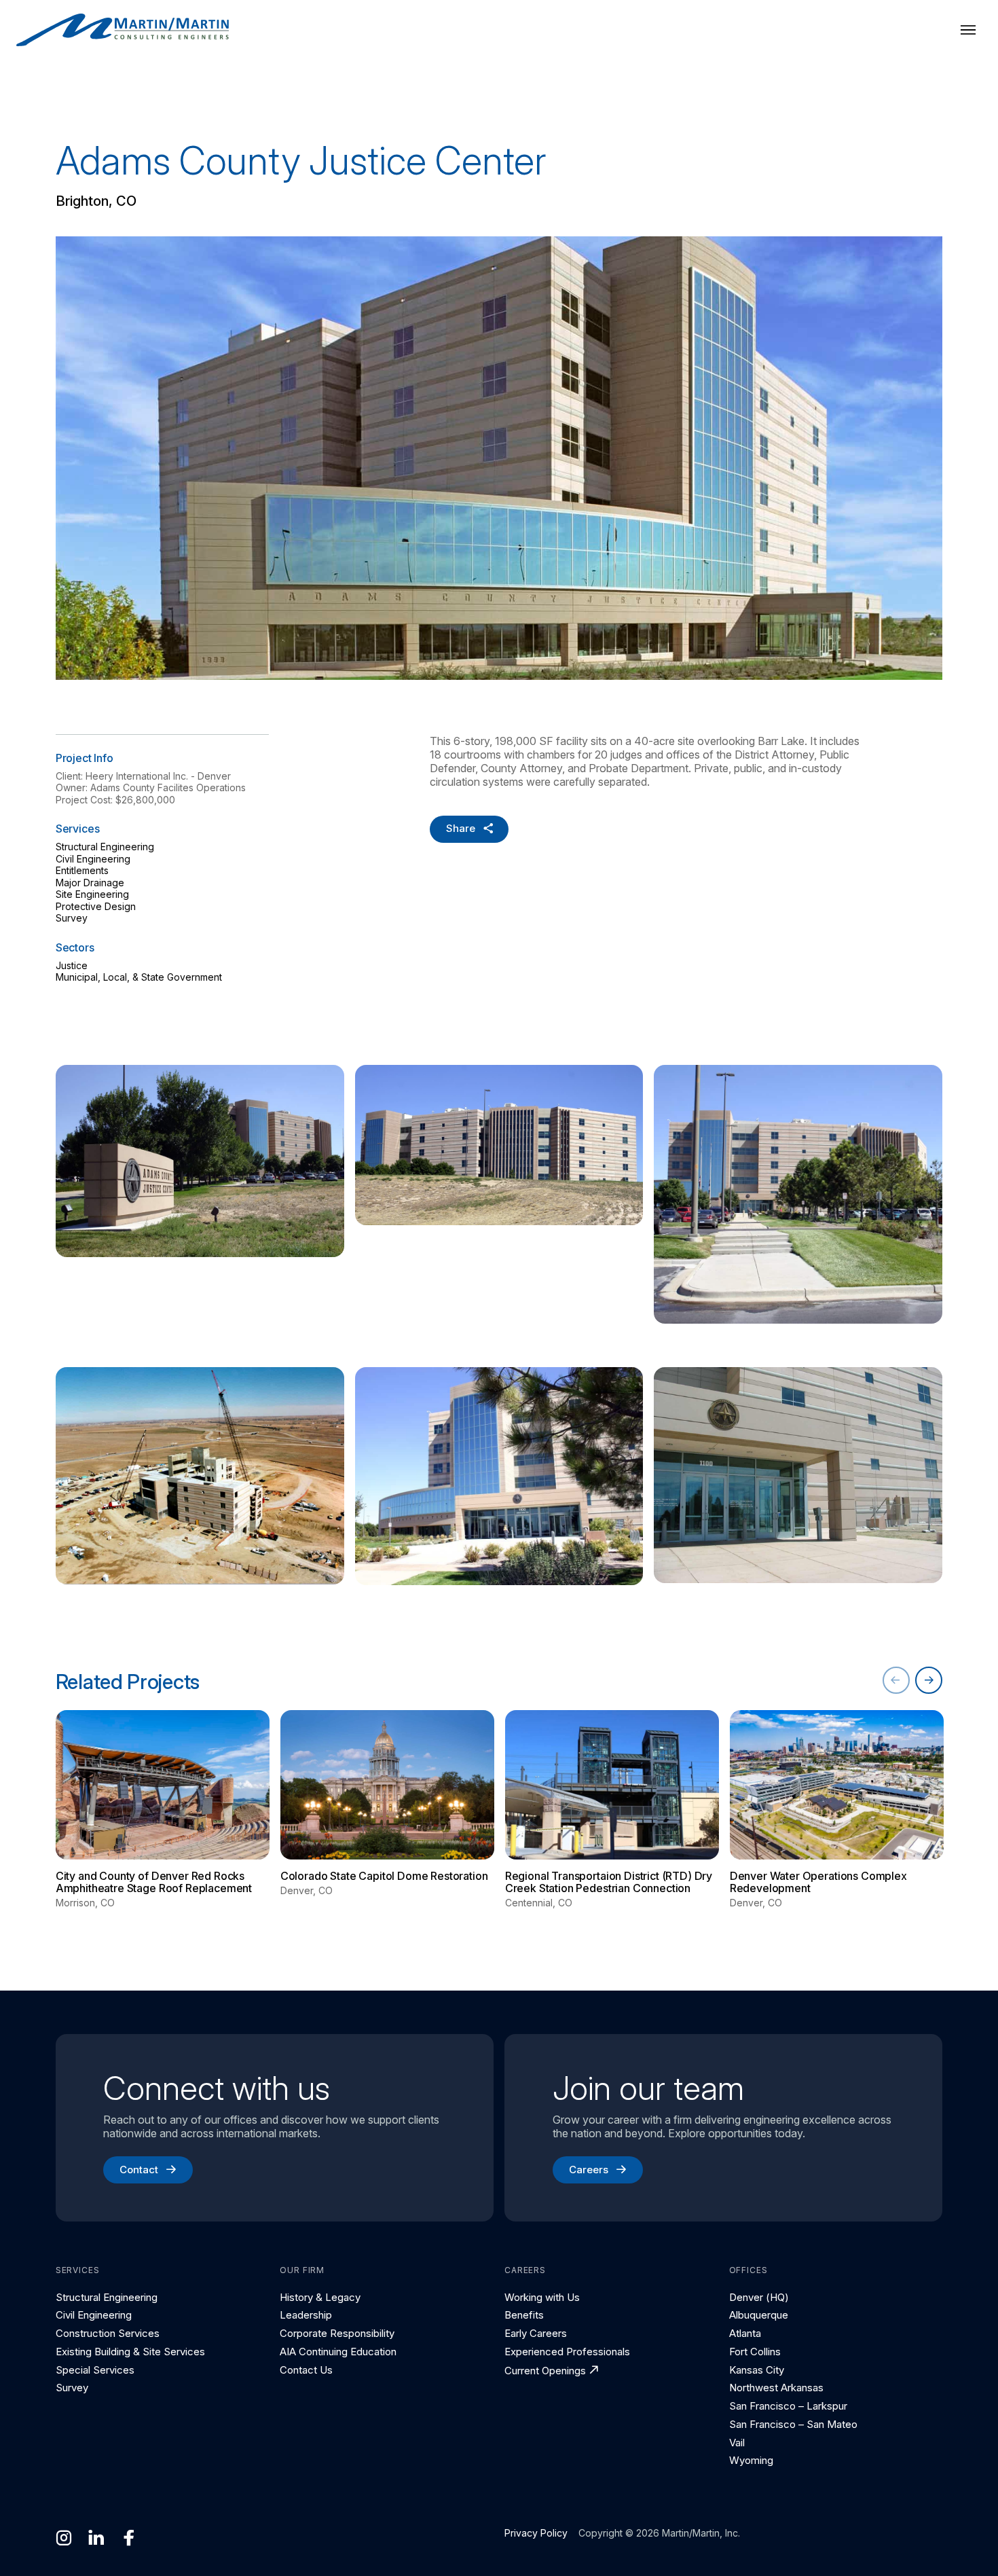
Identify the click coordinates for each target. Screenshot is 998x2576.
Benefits (524, 2315)
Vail (737, 2443)
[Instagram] (64, 2538)
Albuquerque (759, 2315)
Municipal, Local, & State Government (139, 977)
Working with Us (542, 2297)
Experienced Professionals (567, 2352)
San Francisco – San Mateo (793, 2424)
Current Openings (545, 2371)
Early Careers (536, 2333)
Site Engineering (92, 894)
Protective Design (96, 906)
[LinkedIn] (96, 2538)
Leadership (306, 2315)
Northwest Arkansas (776, 2388)
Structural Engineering (105, 847)
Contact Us (306, 2370)
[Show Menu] (968, 30)
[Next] (929, 1680)
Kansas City (757, 2370)
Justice (72, 965)
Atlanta (745, 2333)
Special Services (95, 2370)
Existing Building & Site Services (130, 2352)
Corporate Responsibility (337, 2333)
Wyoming (751, 2460)
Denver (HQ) (759, 2297)
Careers (589, 2170)
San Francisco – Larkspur (788, 2406)
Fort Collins (755, 2352)
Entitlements (82, 870)
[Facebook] (129, 2538)
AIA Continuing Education (338, 2352)
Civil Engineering (93, 859)
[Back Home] (123, 30)
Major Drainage (90, 883)
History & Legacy (320, 2297)
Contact (139, 2170)
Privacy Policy (536, 2533)
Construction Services (108, 2333)
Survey (72, 918)
